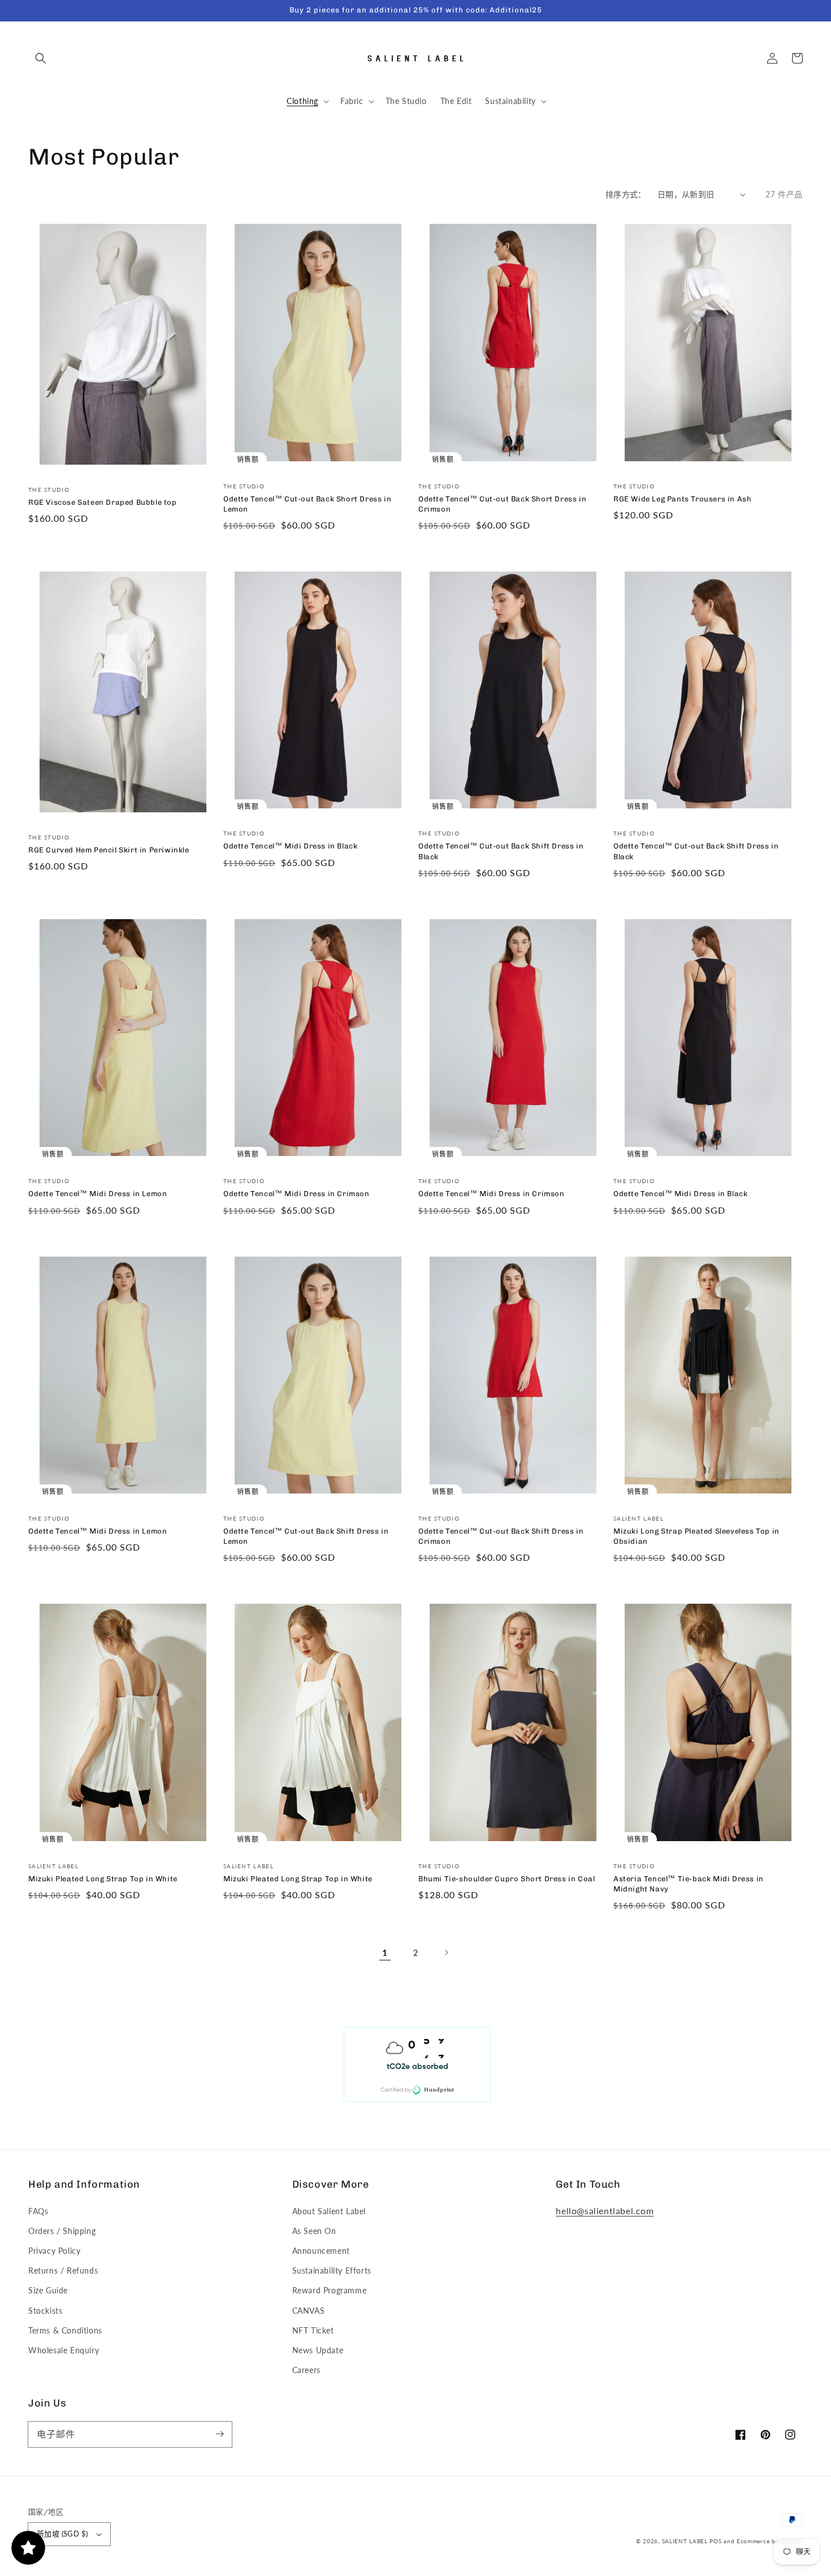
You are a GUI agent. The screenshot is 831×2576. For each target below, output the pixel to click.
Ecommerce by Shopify (770, 2541)
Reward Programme (330, 2290)
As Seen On (314, 2231)
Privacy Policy (54, 2251)
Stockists (45, 2311)
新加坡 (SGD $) (62, 2534)
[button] (41, 58)
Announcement (321, 2251)
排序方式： (626, 194)
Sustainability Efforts (332, 2270)
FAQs (38, 2211)
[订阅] (219, 2434)
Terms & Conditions (65, 2330)
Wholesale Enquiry (64, 2350)
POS (715, 2541)
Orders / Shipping (62, 2231)
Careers (306, 2370)
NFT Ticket (313, 2330)
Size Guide (48, 2290)
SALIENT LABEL (685, 2541)
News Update (318, 2350)
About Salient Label (329, 2211)
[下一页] (446, 1952)
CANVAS (309, 2311)
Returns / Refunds (63, 2270)
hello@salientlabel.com (605, 2211)
